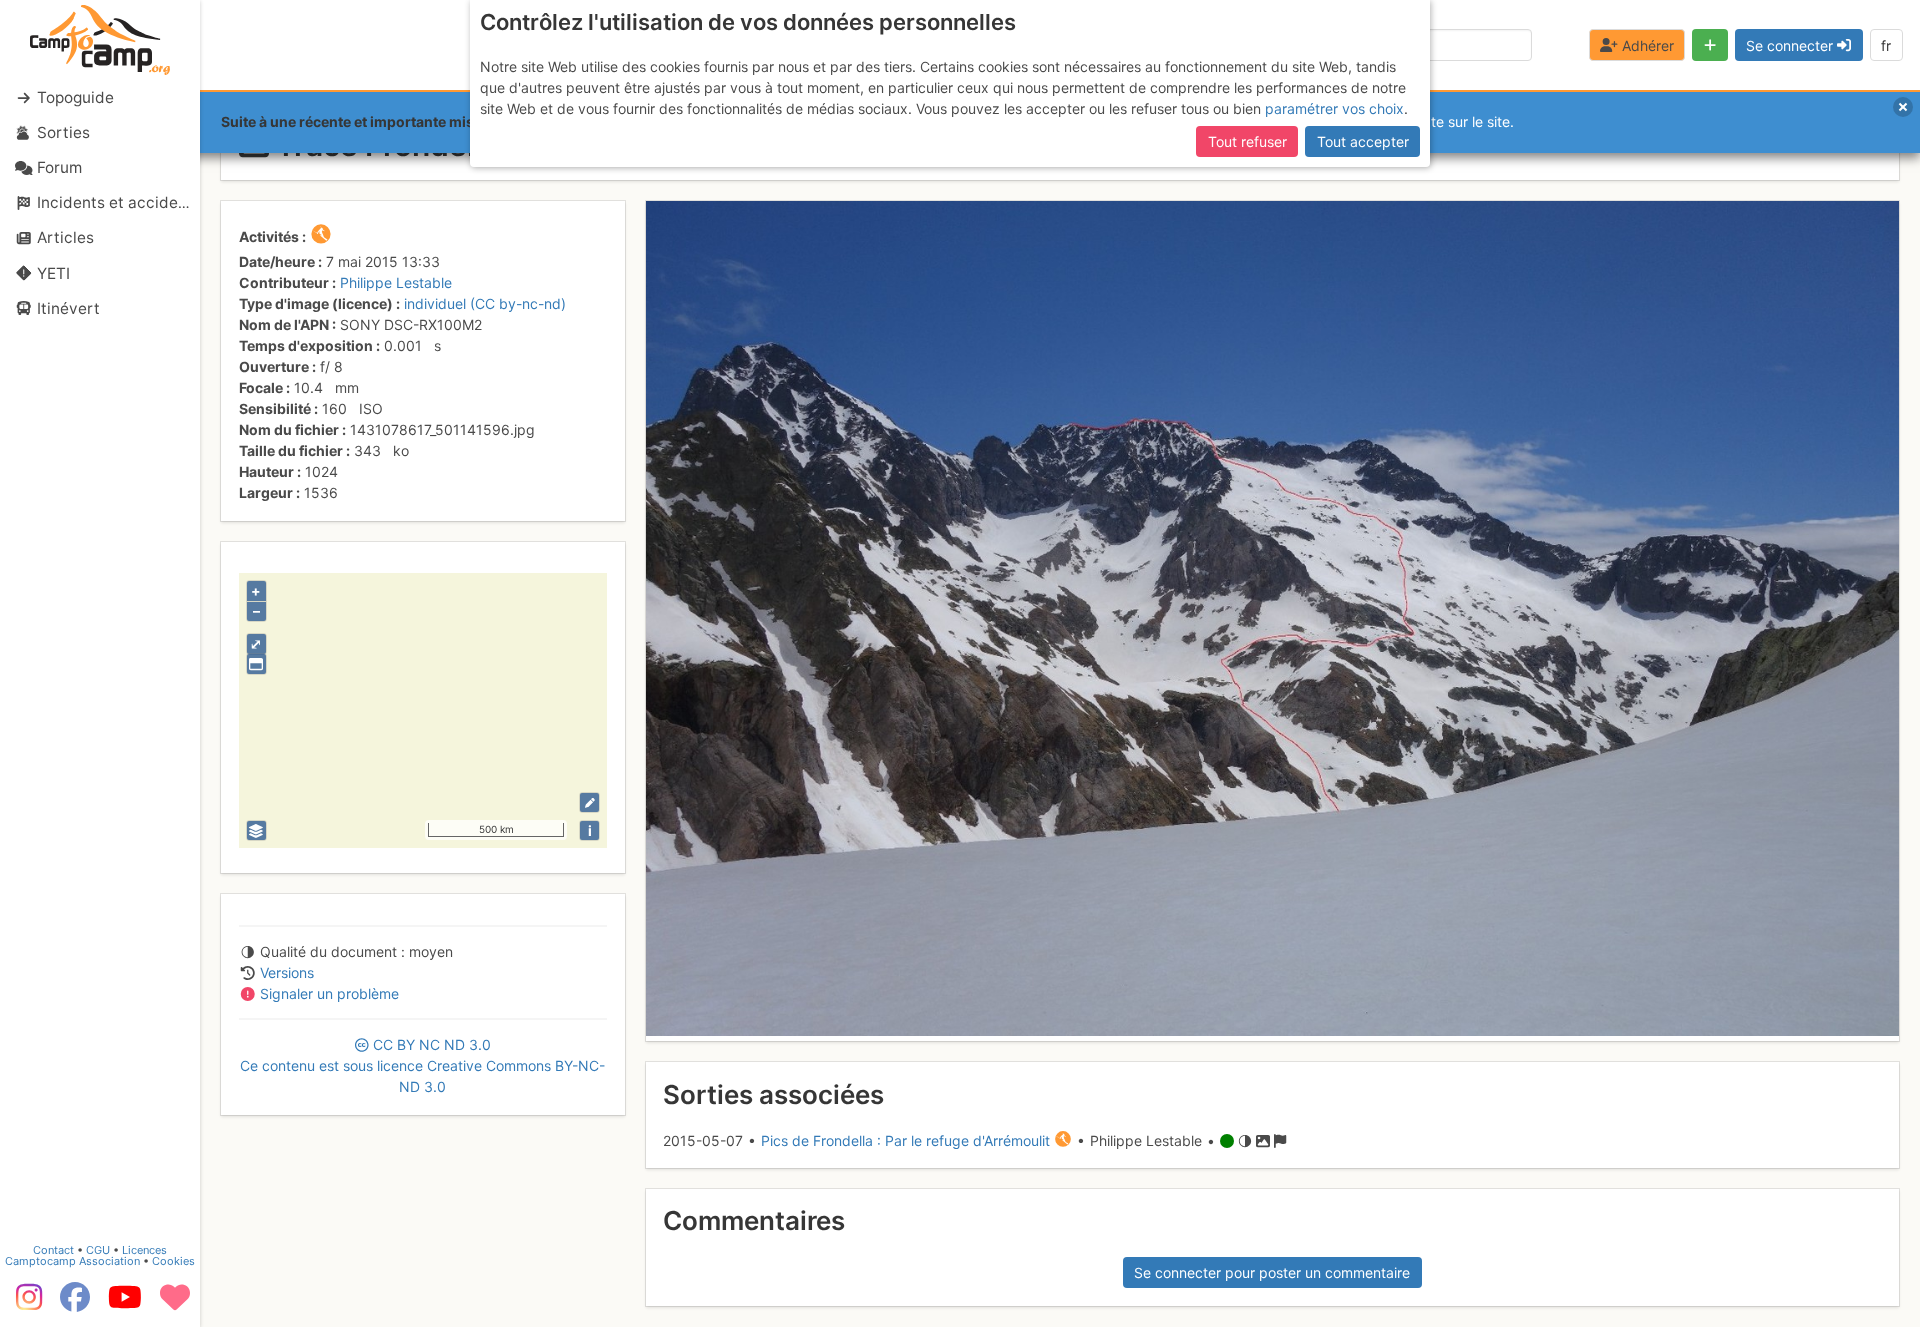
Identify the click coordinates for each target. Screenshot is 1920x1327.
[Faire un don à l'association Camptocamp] (175, 1304)
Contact (53, 1250)
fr (1886, 45)
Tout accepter (1363, 141)
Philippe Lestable (396, 282)
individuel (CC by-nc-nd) (485, 303)
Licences (144, 1250)
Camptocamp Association (72, 1261)
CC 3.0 (422, 1065)
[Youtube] (125, 1304)
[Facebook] (75, 1304)
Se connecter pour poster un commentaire (1272, 1272)
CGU (98, 1250)
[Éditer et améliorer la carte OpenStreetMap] (589, 802)
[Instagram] (25, 1304)
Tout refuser (1247, 141)
